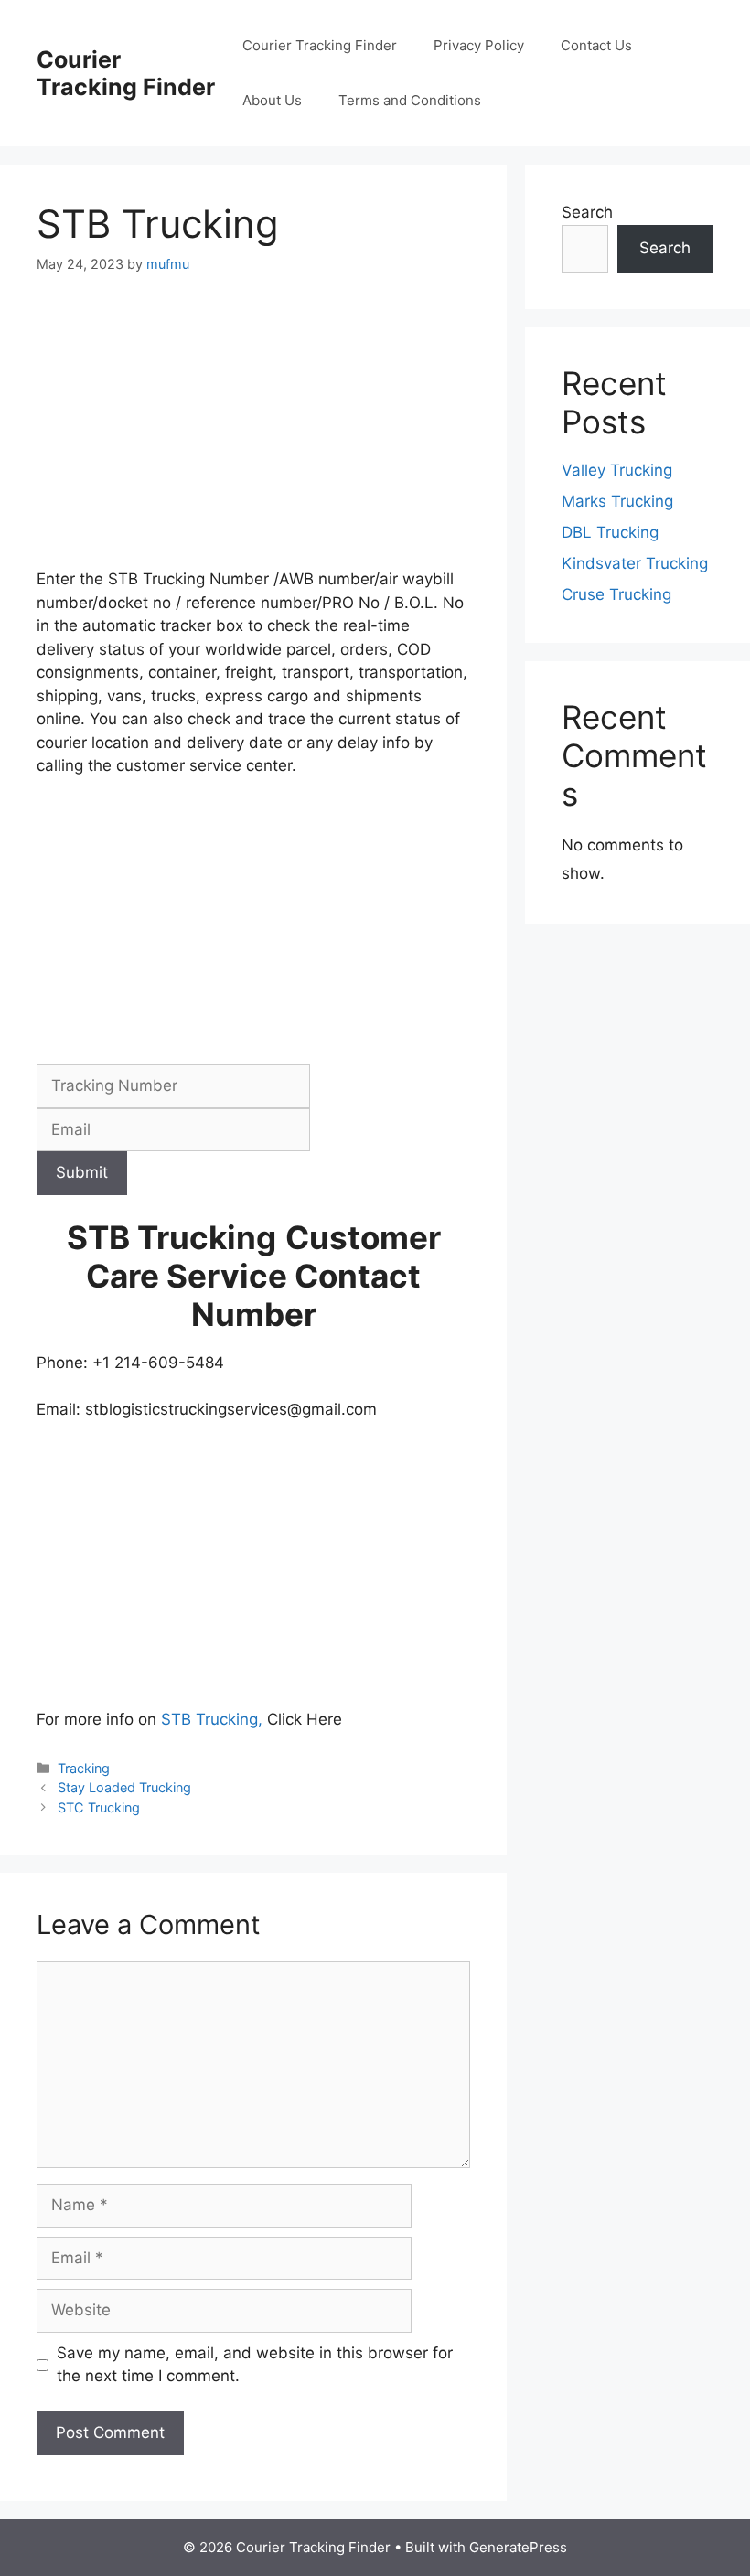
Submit (82, 1172)
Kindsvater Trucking (635, 563)
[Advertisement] (253, 433)
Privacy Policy (479, 45)
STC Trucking (99, 1807)
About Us (272, 100)
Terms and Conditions (410, 100)
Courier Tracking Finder (126, 73)
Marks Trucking (617, 501)
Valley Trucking (617, 470)
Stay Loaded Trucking (124, 1787)
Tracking (84, 1768)
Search (587, 212)
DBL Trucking (610, 532)
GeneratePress (518, 2547)
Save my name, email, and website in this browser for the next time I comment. (255, 2365)
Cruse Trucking (616, 594)
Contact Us (596, 45)
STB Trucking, (212, 1719)
